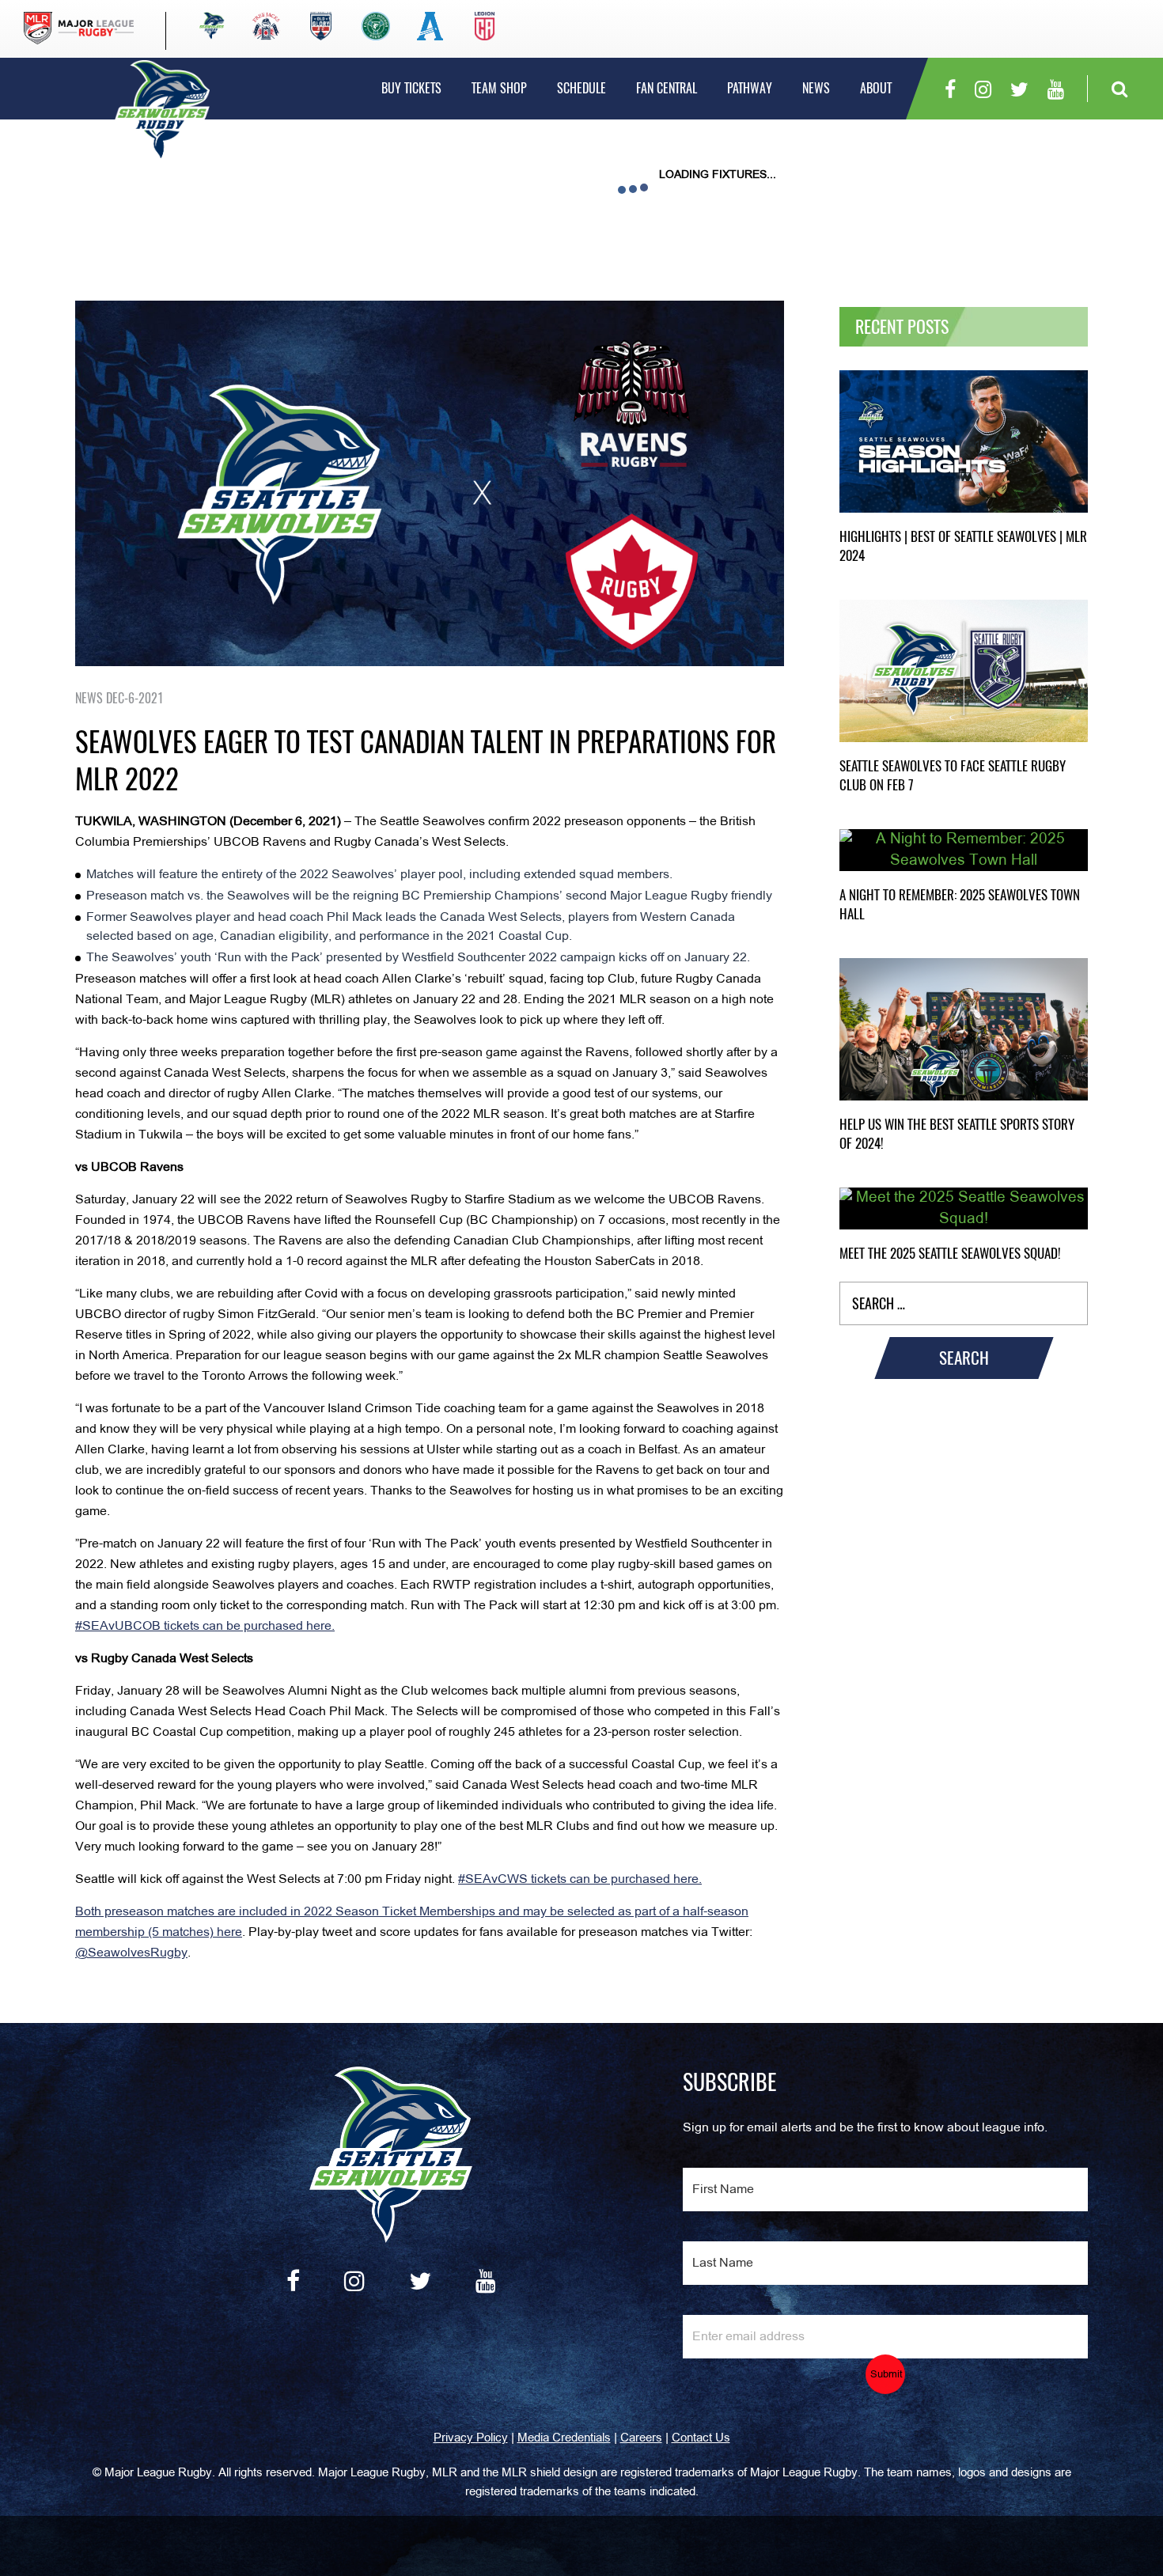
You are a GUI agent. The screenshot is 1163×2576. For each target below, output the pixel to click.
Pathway (750, 88)
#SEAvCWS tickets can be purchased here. (580, 1880)
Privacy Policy (471, 2438)
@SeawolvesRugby (131, 1953)
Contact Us (701, 2438)
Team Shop (499, 88)
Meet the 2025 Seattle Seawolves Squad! (950, 1253)
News (816, 88)
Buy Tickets (411, 88)
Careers (641, 2438)
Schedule (581, 88)
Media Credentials (564, 2438)
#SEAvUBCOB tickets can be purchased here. (205, 1627)
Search (964, 1358)
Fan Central (667, 88)
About (876, 88)
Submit (886, 2375)
